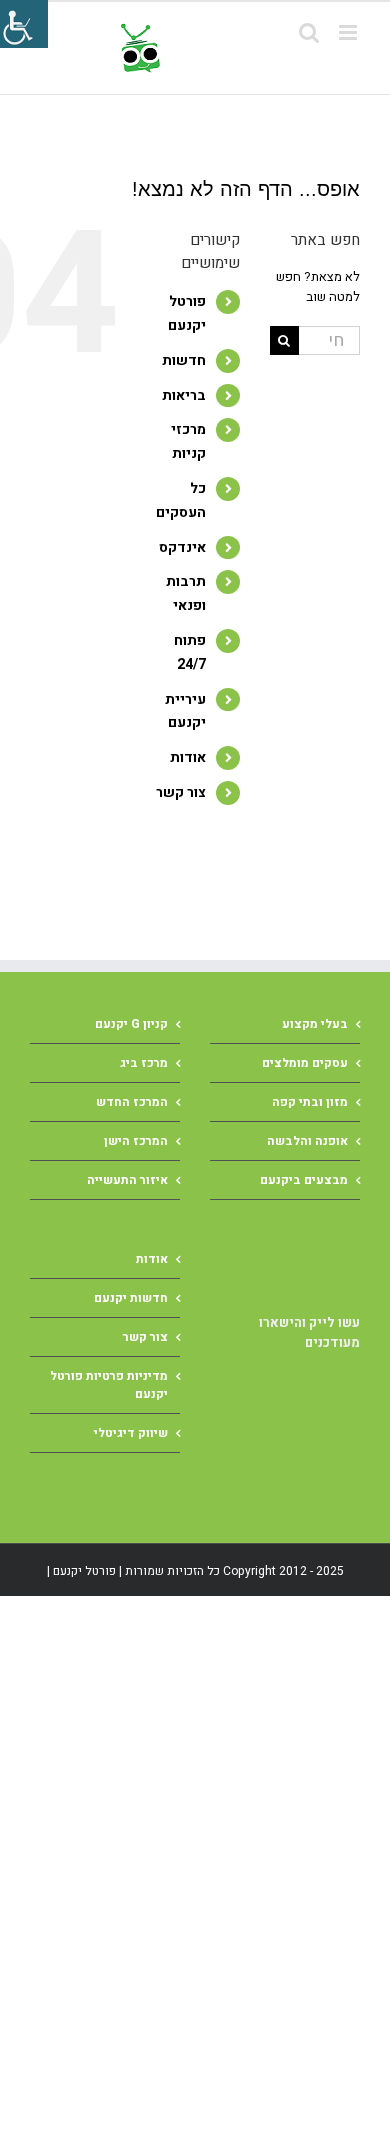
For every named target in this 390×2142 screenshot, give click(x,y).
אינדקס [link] (182, 547)
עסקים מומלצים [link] (305, 1063)
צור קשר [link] (181, 792)
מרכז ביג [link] (144, 1063)
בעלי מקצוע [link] (315, 1024)
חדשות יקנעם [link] (131, 1298)
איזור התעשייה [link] (127, 1180)
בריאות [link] (184, 395)
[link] (237, 48)
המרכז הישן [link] (136, 1141)
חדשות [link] (184, 360)
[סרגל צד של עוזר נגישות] (24, 24)
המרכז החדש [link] (132, 1102)
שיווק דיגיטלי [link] (131, 1433)
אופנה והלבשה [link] (307, 1141)
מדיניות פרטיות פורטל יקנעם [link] (109, 1385)
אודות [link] (188, 757)
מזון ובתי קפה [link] (310, 1102)
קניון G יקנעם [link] (131, 1024)
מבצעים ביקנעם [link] (304, 1180)
